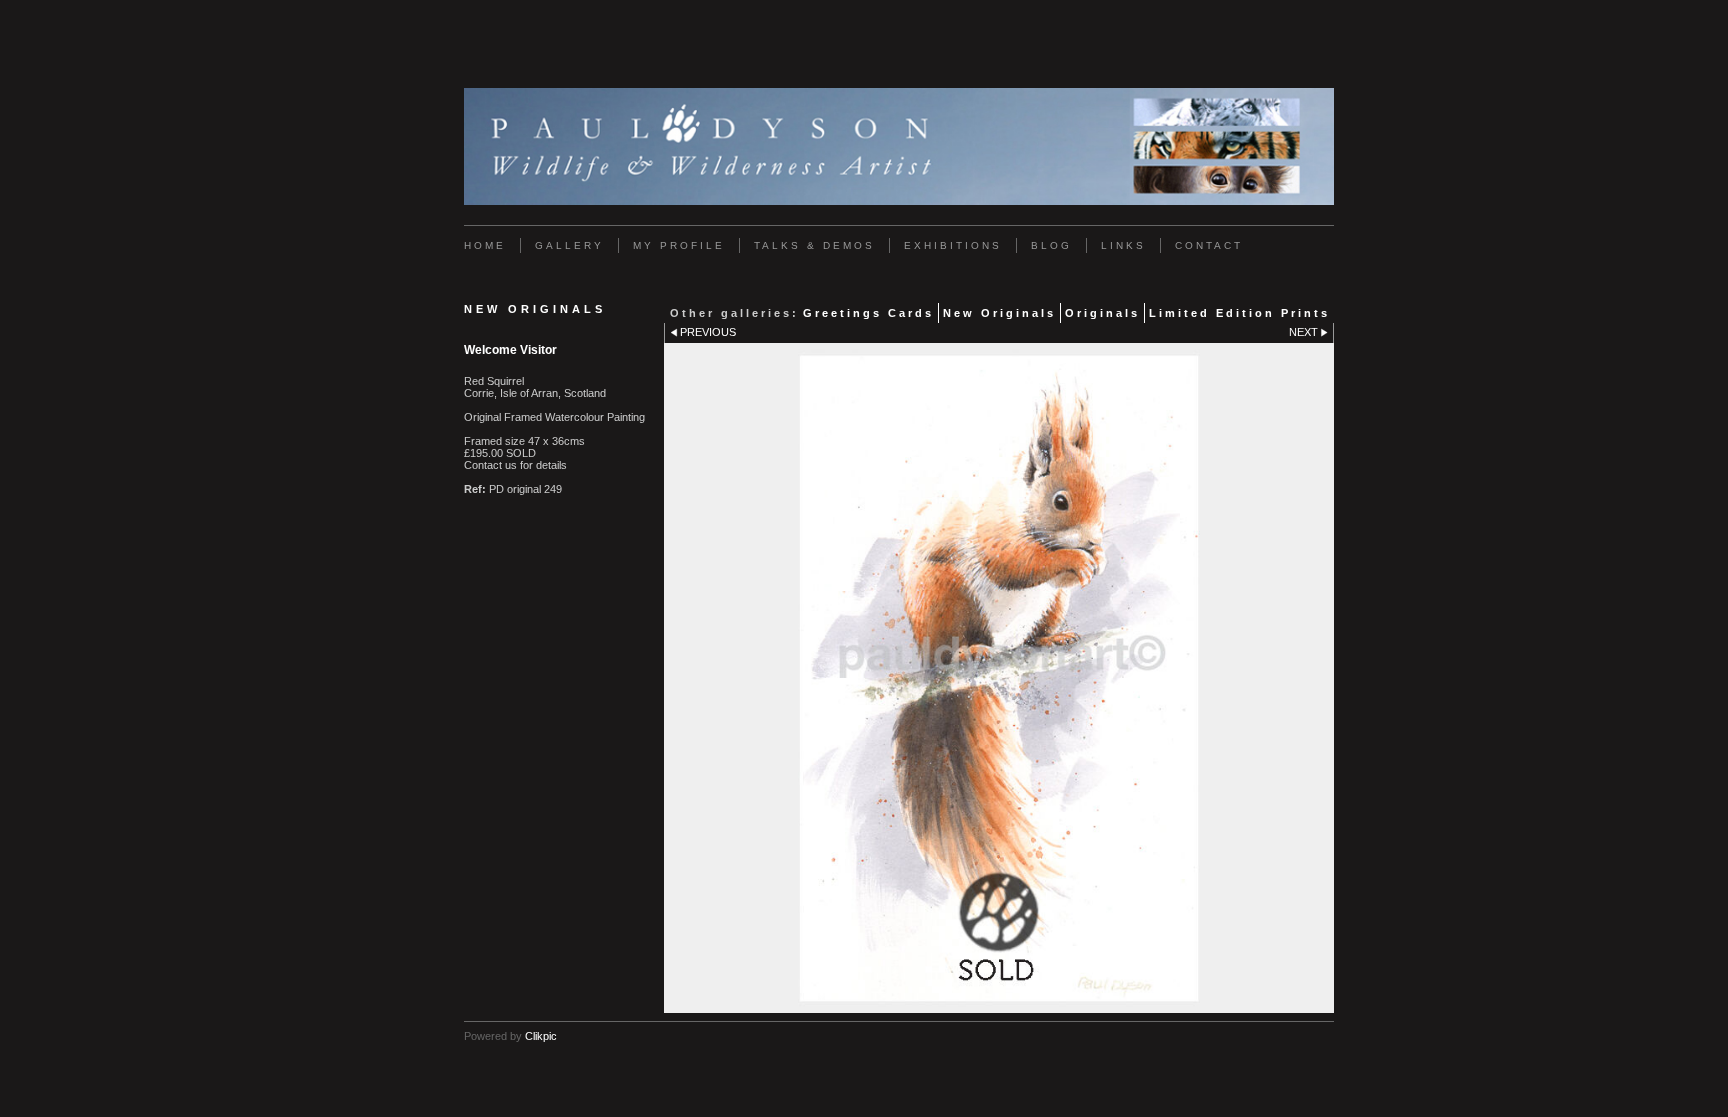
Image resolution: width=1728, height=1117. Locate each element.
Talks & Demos (814, 245)
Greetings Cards (868, 313)
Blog (1051, 245)
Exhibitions (953, 245)
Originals (1102, 313)
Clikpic (541, 1036)
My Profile (679, 245)
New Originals (999, 313)
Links (1123, 245)
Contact (1209, 245)
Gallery (569, 245)
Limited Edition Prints (1239, 313)
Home (485, 245)
